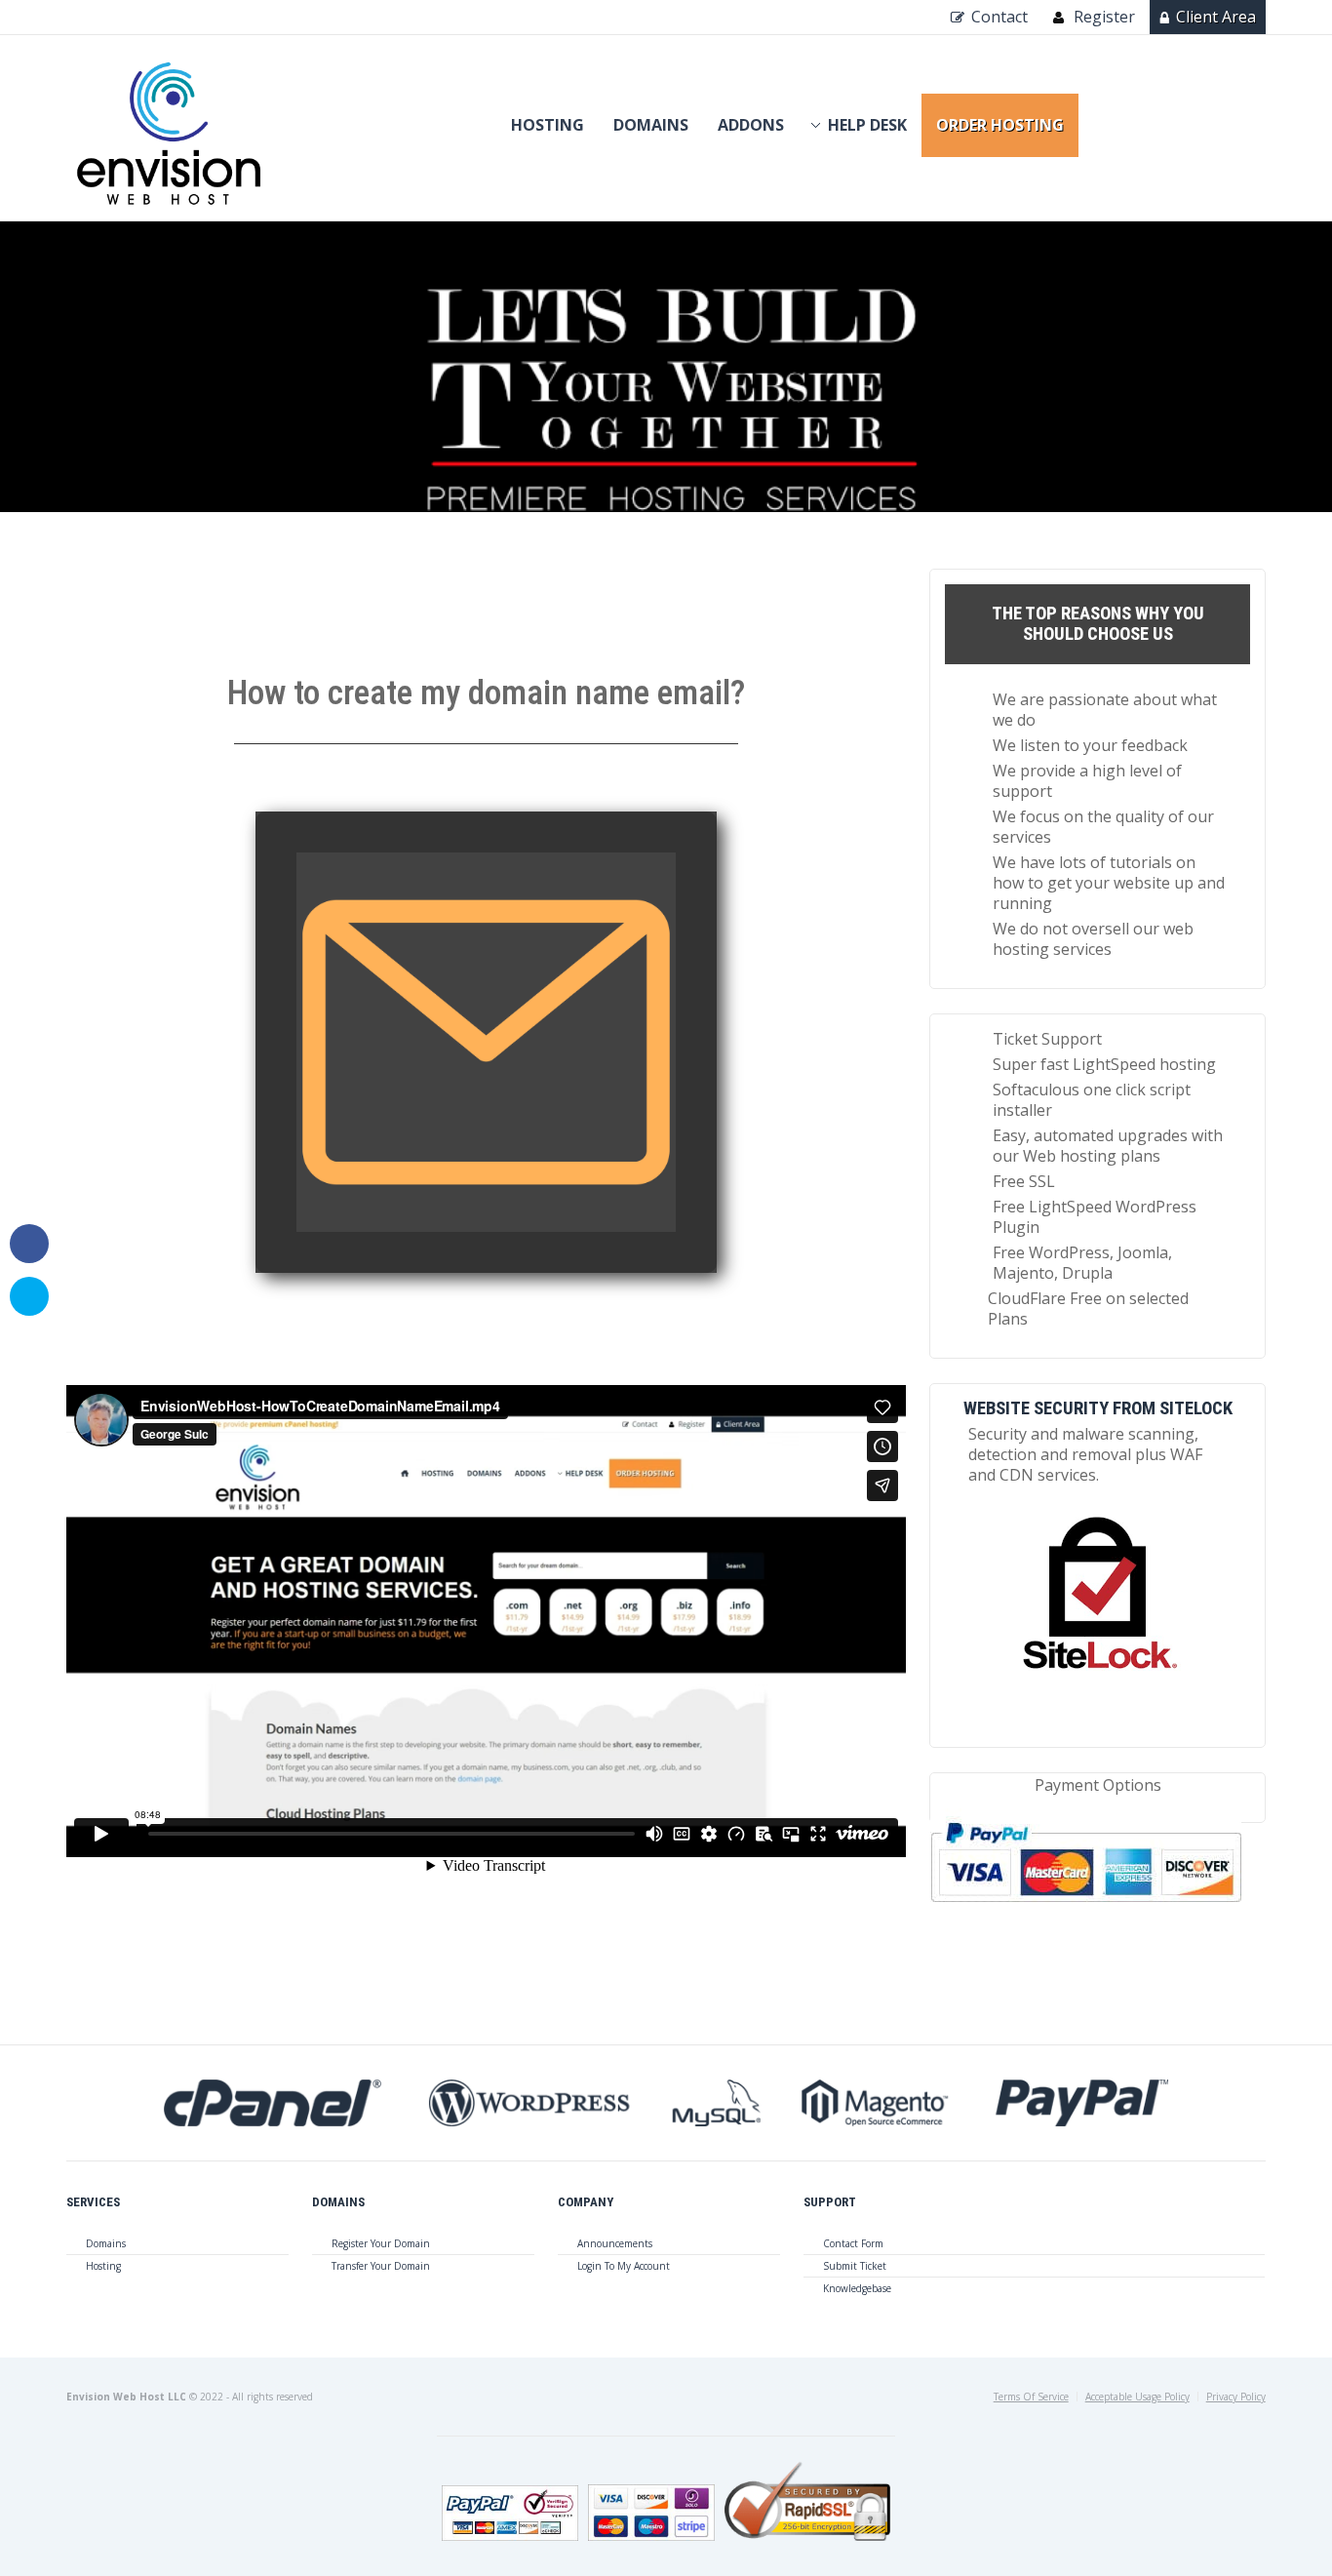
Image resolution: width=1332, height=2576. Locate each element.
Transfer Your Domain (381, 2266)
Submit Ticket (855, 2266)
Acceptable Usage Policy (1137, 2397)
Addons (751, 125)
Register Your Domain (381, 2243)
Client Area (1216, 17)
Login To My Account (624, 2266)
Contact (999, 17)
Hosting (548, 125)
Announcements (615, 2243)
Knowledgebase (857, 2288)
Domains (651, 125)
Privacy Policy (1236, 2397)
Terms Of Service (1031, 2397)
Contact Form (853, 2243)
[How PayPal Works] (1086, 1910)
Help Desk (867, 125)
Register (1104, 17)
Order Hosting (1000, 125)
